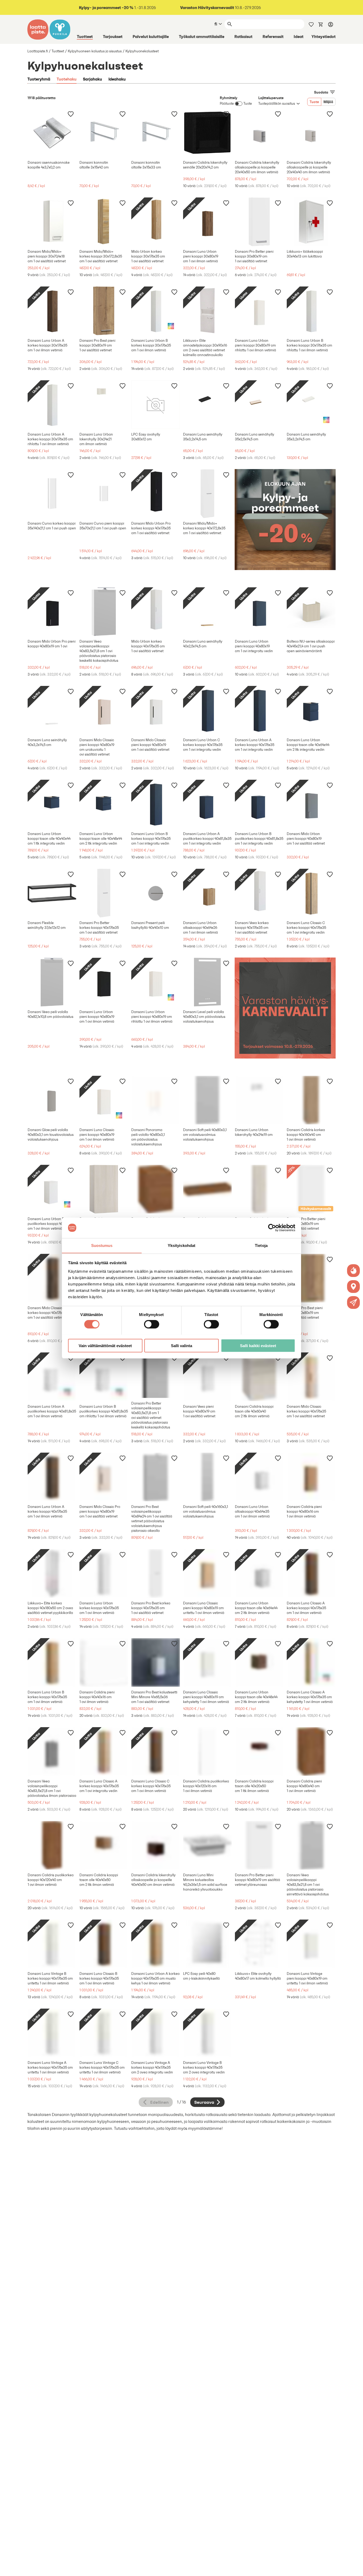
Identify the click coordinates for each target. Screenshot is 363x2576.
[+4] (52, 222)
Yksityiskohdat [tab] (181, 1245)
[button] (353, 1302)
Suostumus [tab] (102, 1245)
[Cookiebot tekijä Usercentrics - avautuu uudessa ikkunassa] (272, 1228)
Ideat (299, 36)
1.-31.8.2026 (117, 8)
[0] (321, 24)
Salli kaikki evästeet (258, 1345)
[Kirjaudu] (331, 24)
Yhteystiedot (324, 36)
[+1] (259, 222)
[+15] (311, 1100)
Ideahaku (117, 79)
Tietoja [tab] (261, 1245)
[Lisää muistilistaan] (71, 114)
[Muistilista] (311, 24)
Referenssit (273, 36)
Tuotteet (85, 36)
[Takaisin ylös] (355, 2568)
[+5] (207, 133)
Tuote (314, 102)
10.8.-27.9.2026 (221, 8)
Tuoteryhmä (39, 79)
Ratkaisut (243, 36)
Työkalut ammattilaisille (202, 36)
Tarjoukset (113, 36)
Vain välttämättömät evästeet (105, 1345)
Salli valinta (181, 1345)
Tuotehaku (67, 79)
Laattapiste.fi (38, 51)
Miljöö (328, 102)
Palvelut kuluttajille (151, 36)
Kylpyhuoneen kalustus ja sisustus (95, 51)
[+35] (311, 1477)
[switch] (152, 1324)
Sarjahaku (92, 79)
